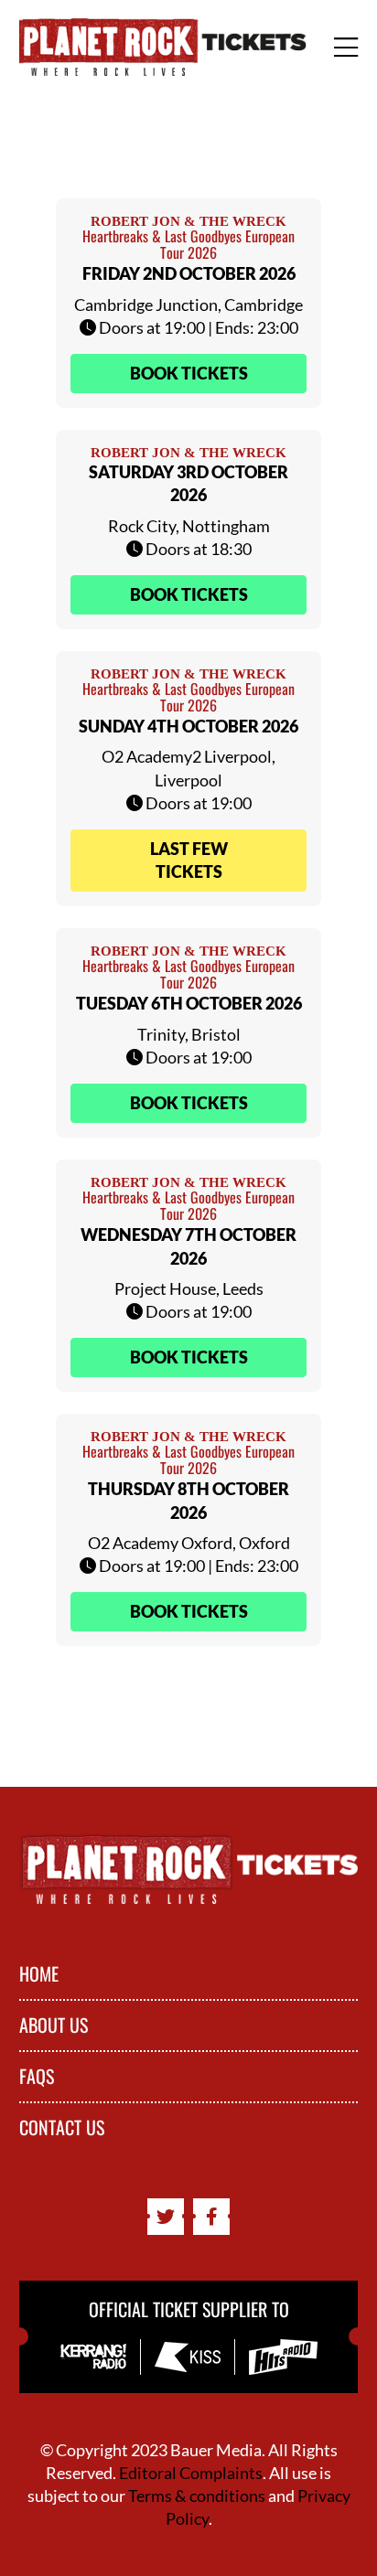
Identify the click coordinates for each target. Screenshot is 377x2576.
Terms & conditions (197, 2496)
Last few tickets (189, 860)
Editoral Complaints (191, 2473)
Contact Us (62, 2128)
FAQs (37, 2077)
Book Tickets (189, 373)
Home (39, 1974)
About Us (54, 2026)
